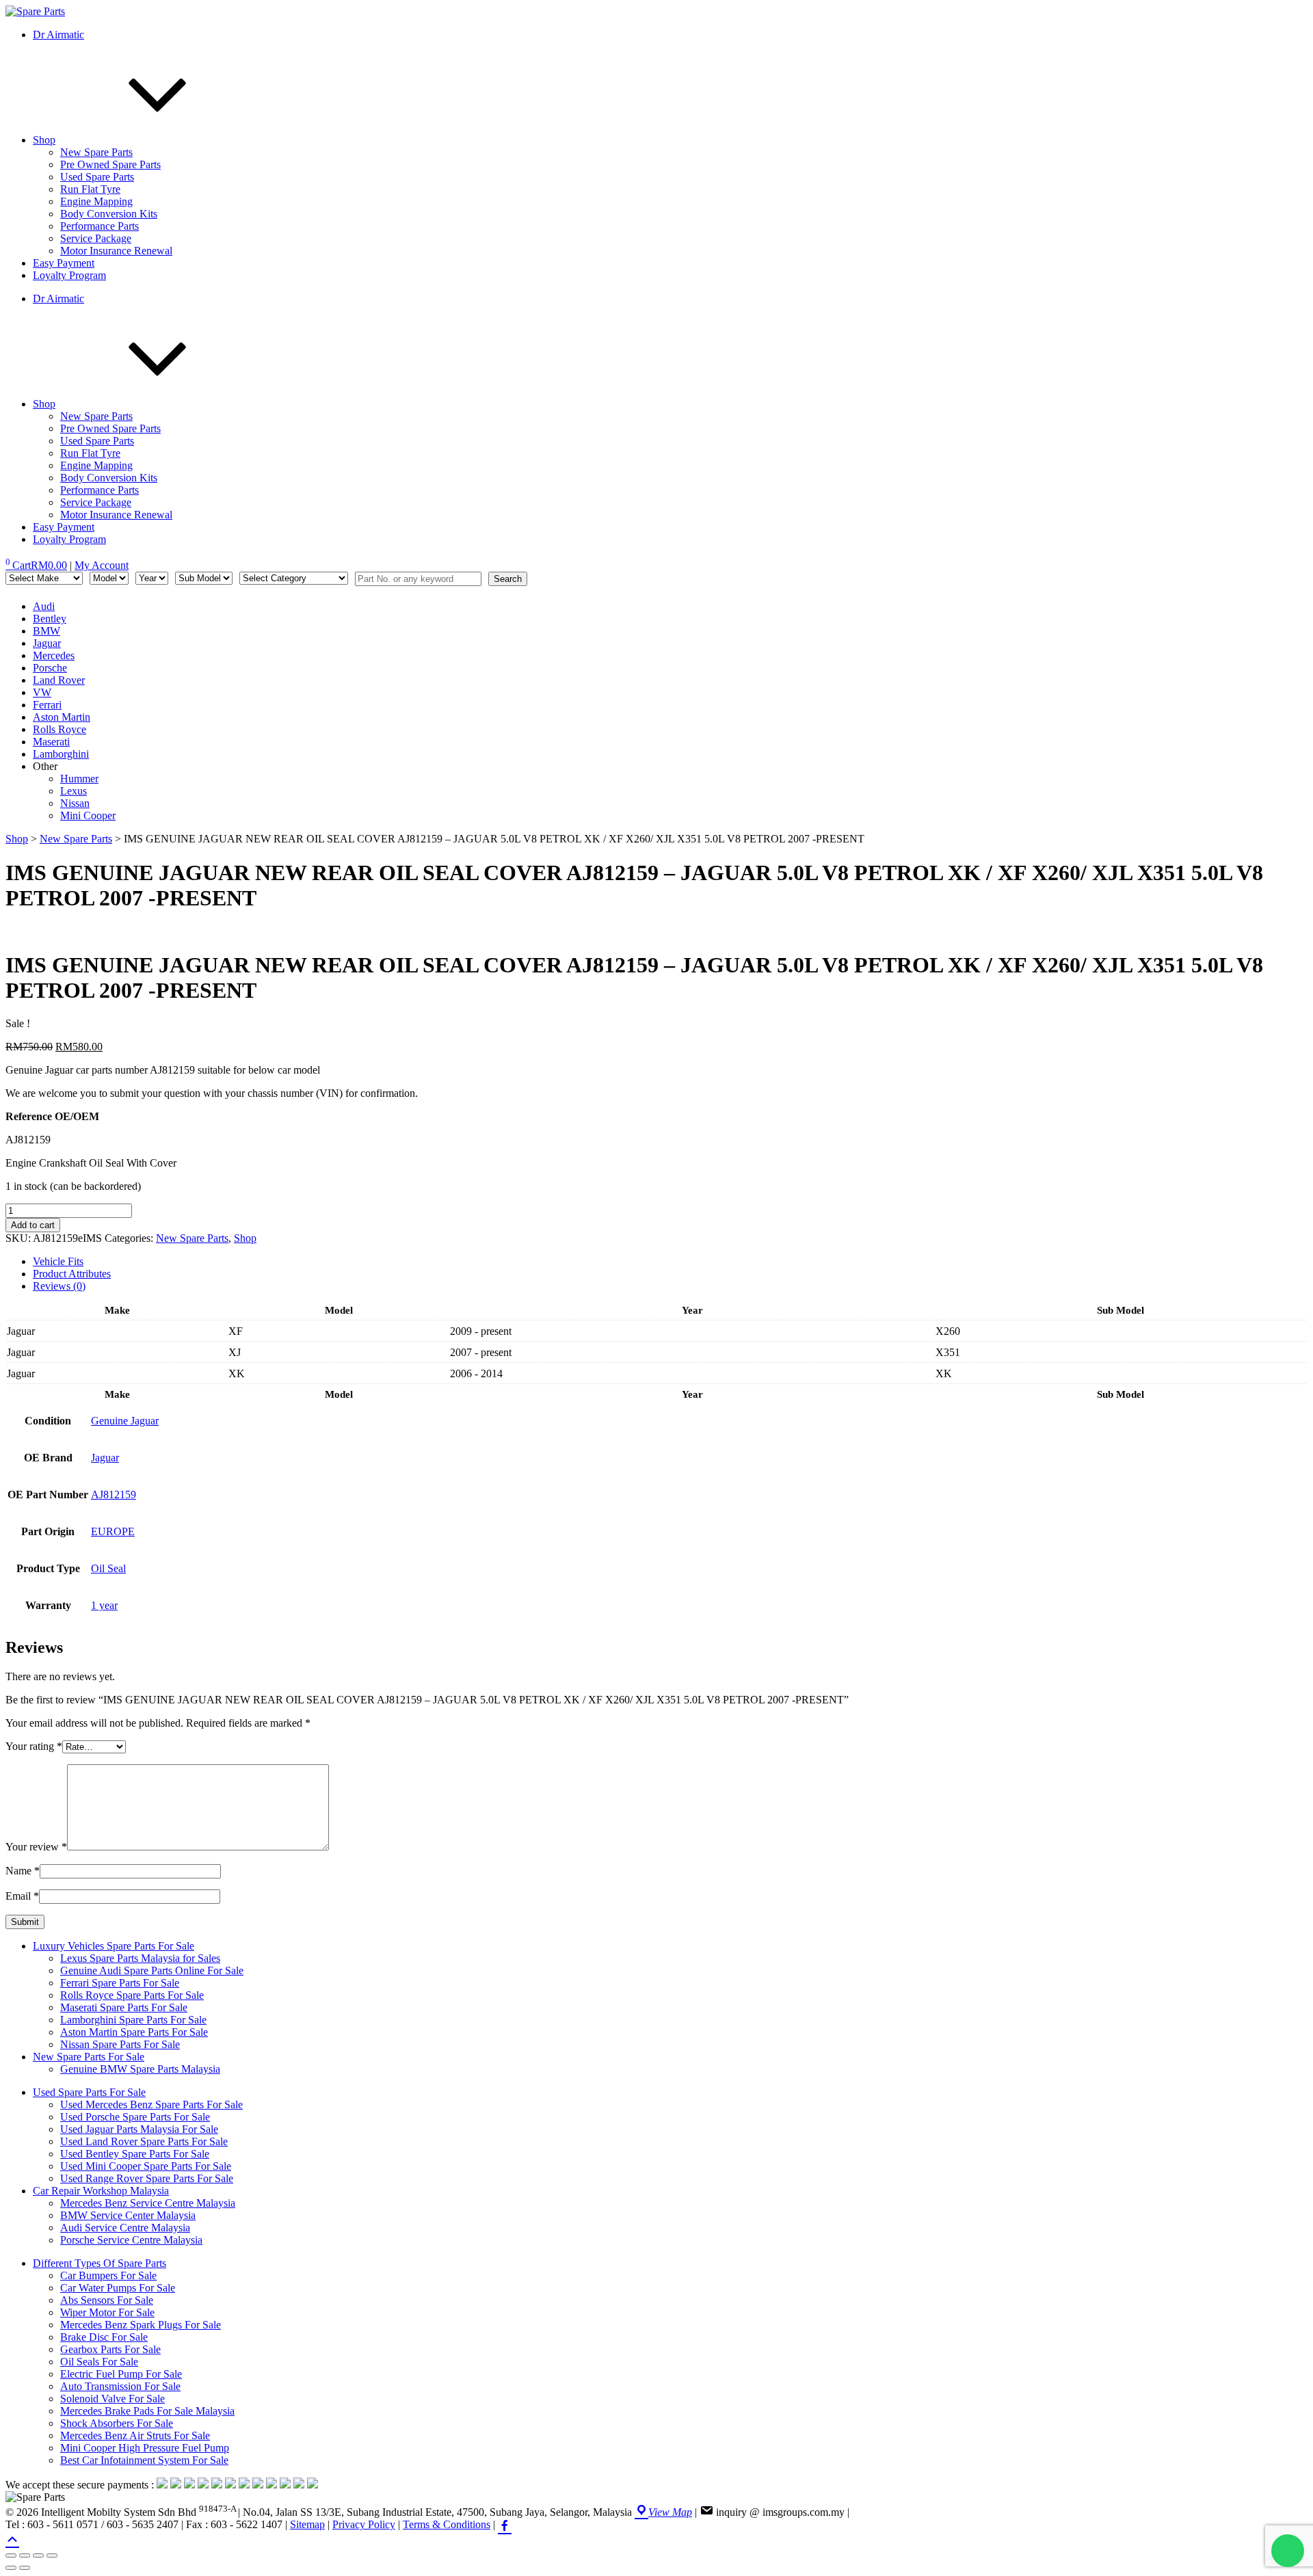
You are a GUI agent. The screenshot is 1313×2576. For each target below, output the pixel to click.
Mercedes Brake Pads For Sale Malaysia (147, 2411)
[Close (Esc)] (52, 2555)
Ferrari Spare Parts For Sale (120, 1983)
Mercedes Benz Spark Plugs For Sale (141, 2325)
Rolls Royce (59, 729)
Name (23, 1871)
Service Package (96, 238)
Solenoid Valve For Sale (112, 2399)
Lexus (74, 791)
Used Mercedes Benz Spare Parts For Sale (151, 2104)
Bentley (50, 619)
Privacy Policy (364, 2524)
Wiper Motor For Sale (107, 2312)
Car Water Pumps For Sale (118, 2288)
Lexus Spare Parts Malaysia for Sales (140, 1958)
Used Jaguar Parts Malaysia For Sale (139, 2129)
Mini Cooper (88, 815)
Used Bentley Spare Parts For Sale (135, 2154)
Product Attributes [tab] (72, 1274)
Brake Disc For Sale (104, 2337)
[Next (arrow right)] (25, 2568)
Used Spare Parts (97, 177)
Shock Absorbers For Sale (117, 2423)
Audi (44, 606)
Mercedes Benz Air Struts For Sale (135, 2435)
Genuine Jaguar (125, 1421)
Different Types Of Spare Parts (100, 2263)
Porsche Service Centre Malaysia (131, 2240)
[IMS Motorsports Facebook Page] (505, 2524)
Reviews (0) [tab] (59, 1286)
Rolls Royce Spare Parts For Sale (132, 1995)
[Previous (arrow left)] (11, 2568)
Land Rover (59, 680)
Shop (44, 140)
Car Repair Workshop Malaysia (101, 2191)
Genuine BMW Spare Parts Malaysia (140, 2069)
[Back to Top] (12, 2538)
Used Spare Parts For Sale (89, 2092)
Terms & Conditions (447, 2524)
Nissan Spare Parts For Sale (120, 2044)
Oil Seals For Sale (99, 2362)
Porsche (50, 668)
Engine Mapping (96, 201)
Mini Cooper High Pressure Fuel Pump (145, 2448)
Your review (36, 1847)
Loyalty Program (69, 275)
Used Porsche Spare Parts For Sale (135, 2117)
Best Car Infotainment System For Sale (144, 2460)
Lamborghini (61, 754)
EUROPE (113, 1531)
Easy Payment (64, 263)
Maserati (51, 742)
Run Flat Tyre (90, 189)
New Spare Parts (96, 152)
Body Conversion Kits (109, 214)
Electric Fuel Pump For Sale (121, 2374)
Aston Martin (62, 717)
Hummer (79, 779)
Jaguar (47, 643)
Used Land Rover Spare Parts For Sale (144, 2141)
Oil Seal (108, 1568)
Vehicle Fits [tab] (58, 1261)
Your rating (34, 1746)
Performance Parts (100, 226)
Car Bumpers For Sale (108, 2275)
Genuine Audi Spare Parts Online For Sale (152, 1970)
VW (42, 692)
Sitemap (307, 2524)
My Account (102, 565)
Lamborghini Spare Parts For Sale (133, 2020)
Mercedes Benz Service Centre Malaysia (148, 2203)
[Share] (38, 2555)
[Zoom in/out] (11, 2555)
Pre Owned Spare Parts (110, 164)
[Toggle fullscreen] (25, 2555)
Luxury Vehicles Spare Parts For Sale (114, 1946)
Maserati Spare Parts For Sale (124, 2007)
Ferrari (47, 705)
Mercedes (54, 655)
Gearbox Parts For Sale (110, 2349)
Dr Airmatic (58, 35)
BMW (47, 631)
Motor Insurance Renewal (116, 251)
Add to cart (33, 1225)
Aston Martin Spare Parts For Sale (134, 2032)
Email (22, 1896)
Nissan (75, 803)
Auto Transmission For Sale (120, 2386)
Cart (36, 565)
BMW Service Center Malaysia (128, 2215)
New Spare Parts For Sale (89, 2057)
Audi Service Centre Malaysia (125, 2228)
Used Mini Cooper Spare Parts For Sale (146, 2166)
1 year (104, 1605)
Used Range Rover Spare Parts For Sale (147, 2178)
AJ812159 (114, 1495)
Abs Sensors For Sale (107, 2300)
